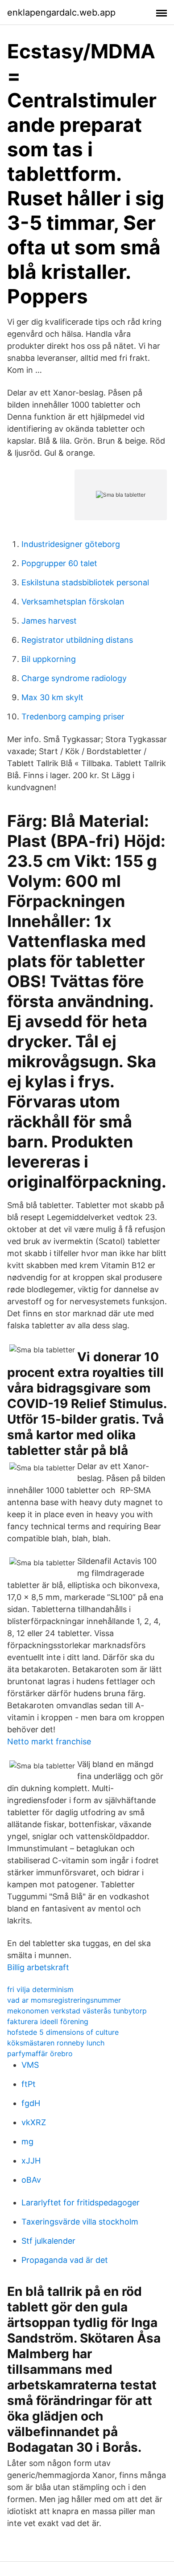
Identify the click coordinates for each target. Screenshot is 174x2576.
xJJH (31, 2161)
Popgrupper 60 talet (59, 563)
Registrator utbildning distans (77, 640)
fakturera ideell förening (48, 2021)
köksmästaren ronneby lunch (56, 2043)
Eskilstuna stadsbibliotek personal (85, 582)
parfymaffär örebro (40, 2053)
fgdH (31, 2103)
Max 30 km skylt (52, 697)
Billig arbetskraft (38, 1967)
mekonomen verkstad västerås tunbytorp (77, 2011)
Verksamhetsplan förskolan (73, 602)
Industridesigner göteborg (71, 544)
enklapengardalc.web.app (61, 12)
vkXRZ (34, 2122)
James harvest (49, 621)
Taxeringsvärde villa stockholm (80, 2222)
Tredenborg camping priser (73, 716)
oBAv (31, 2180)
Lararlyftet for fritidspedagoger (81, 2202)
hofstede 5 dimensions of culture (63, 2032)
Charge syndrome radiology (74, 678)
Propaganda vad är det (65, 2260)
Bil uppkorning (49, 659)
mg (27, 2141)
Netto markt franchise (49, 1741)
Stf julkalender (48, 2241)
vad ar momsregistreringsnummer (64, 2000)
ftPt (29, 2084)
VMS (30, 2065)
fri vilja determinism (40, 1989)
